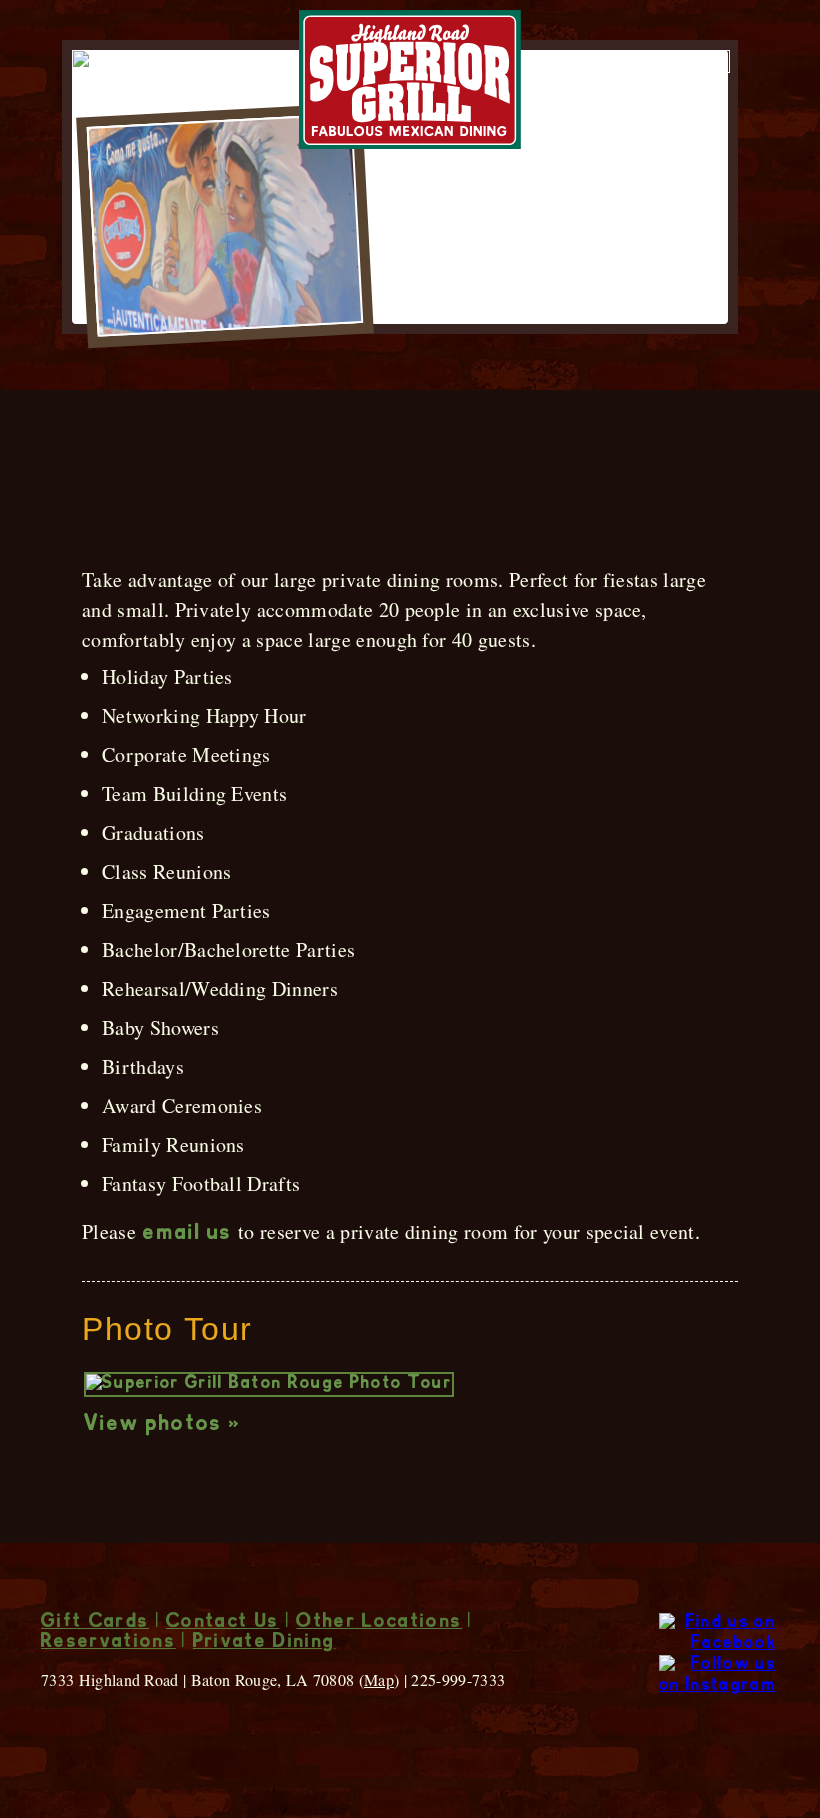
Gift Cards (95, 1623)
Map (379, 1679)
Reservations (108, 1643)
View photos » (162, 1425)
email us (188, 1234)
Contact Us (222, 1623)
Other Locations (379, 1623)
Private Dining (264, 1643)
